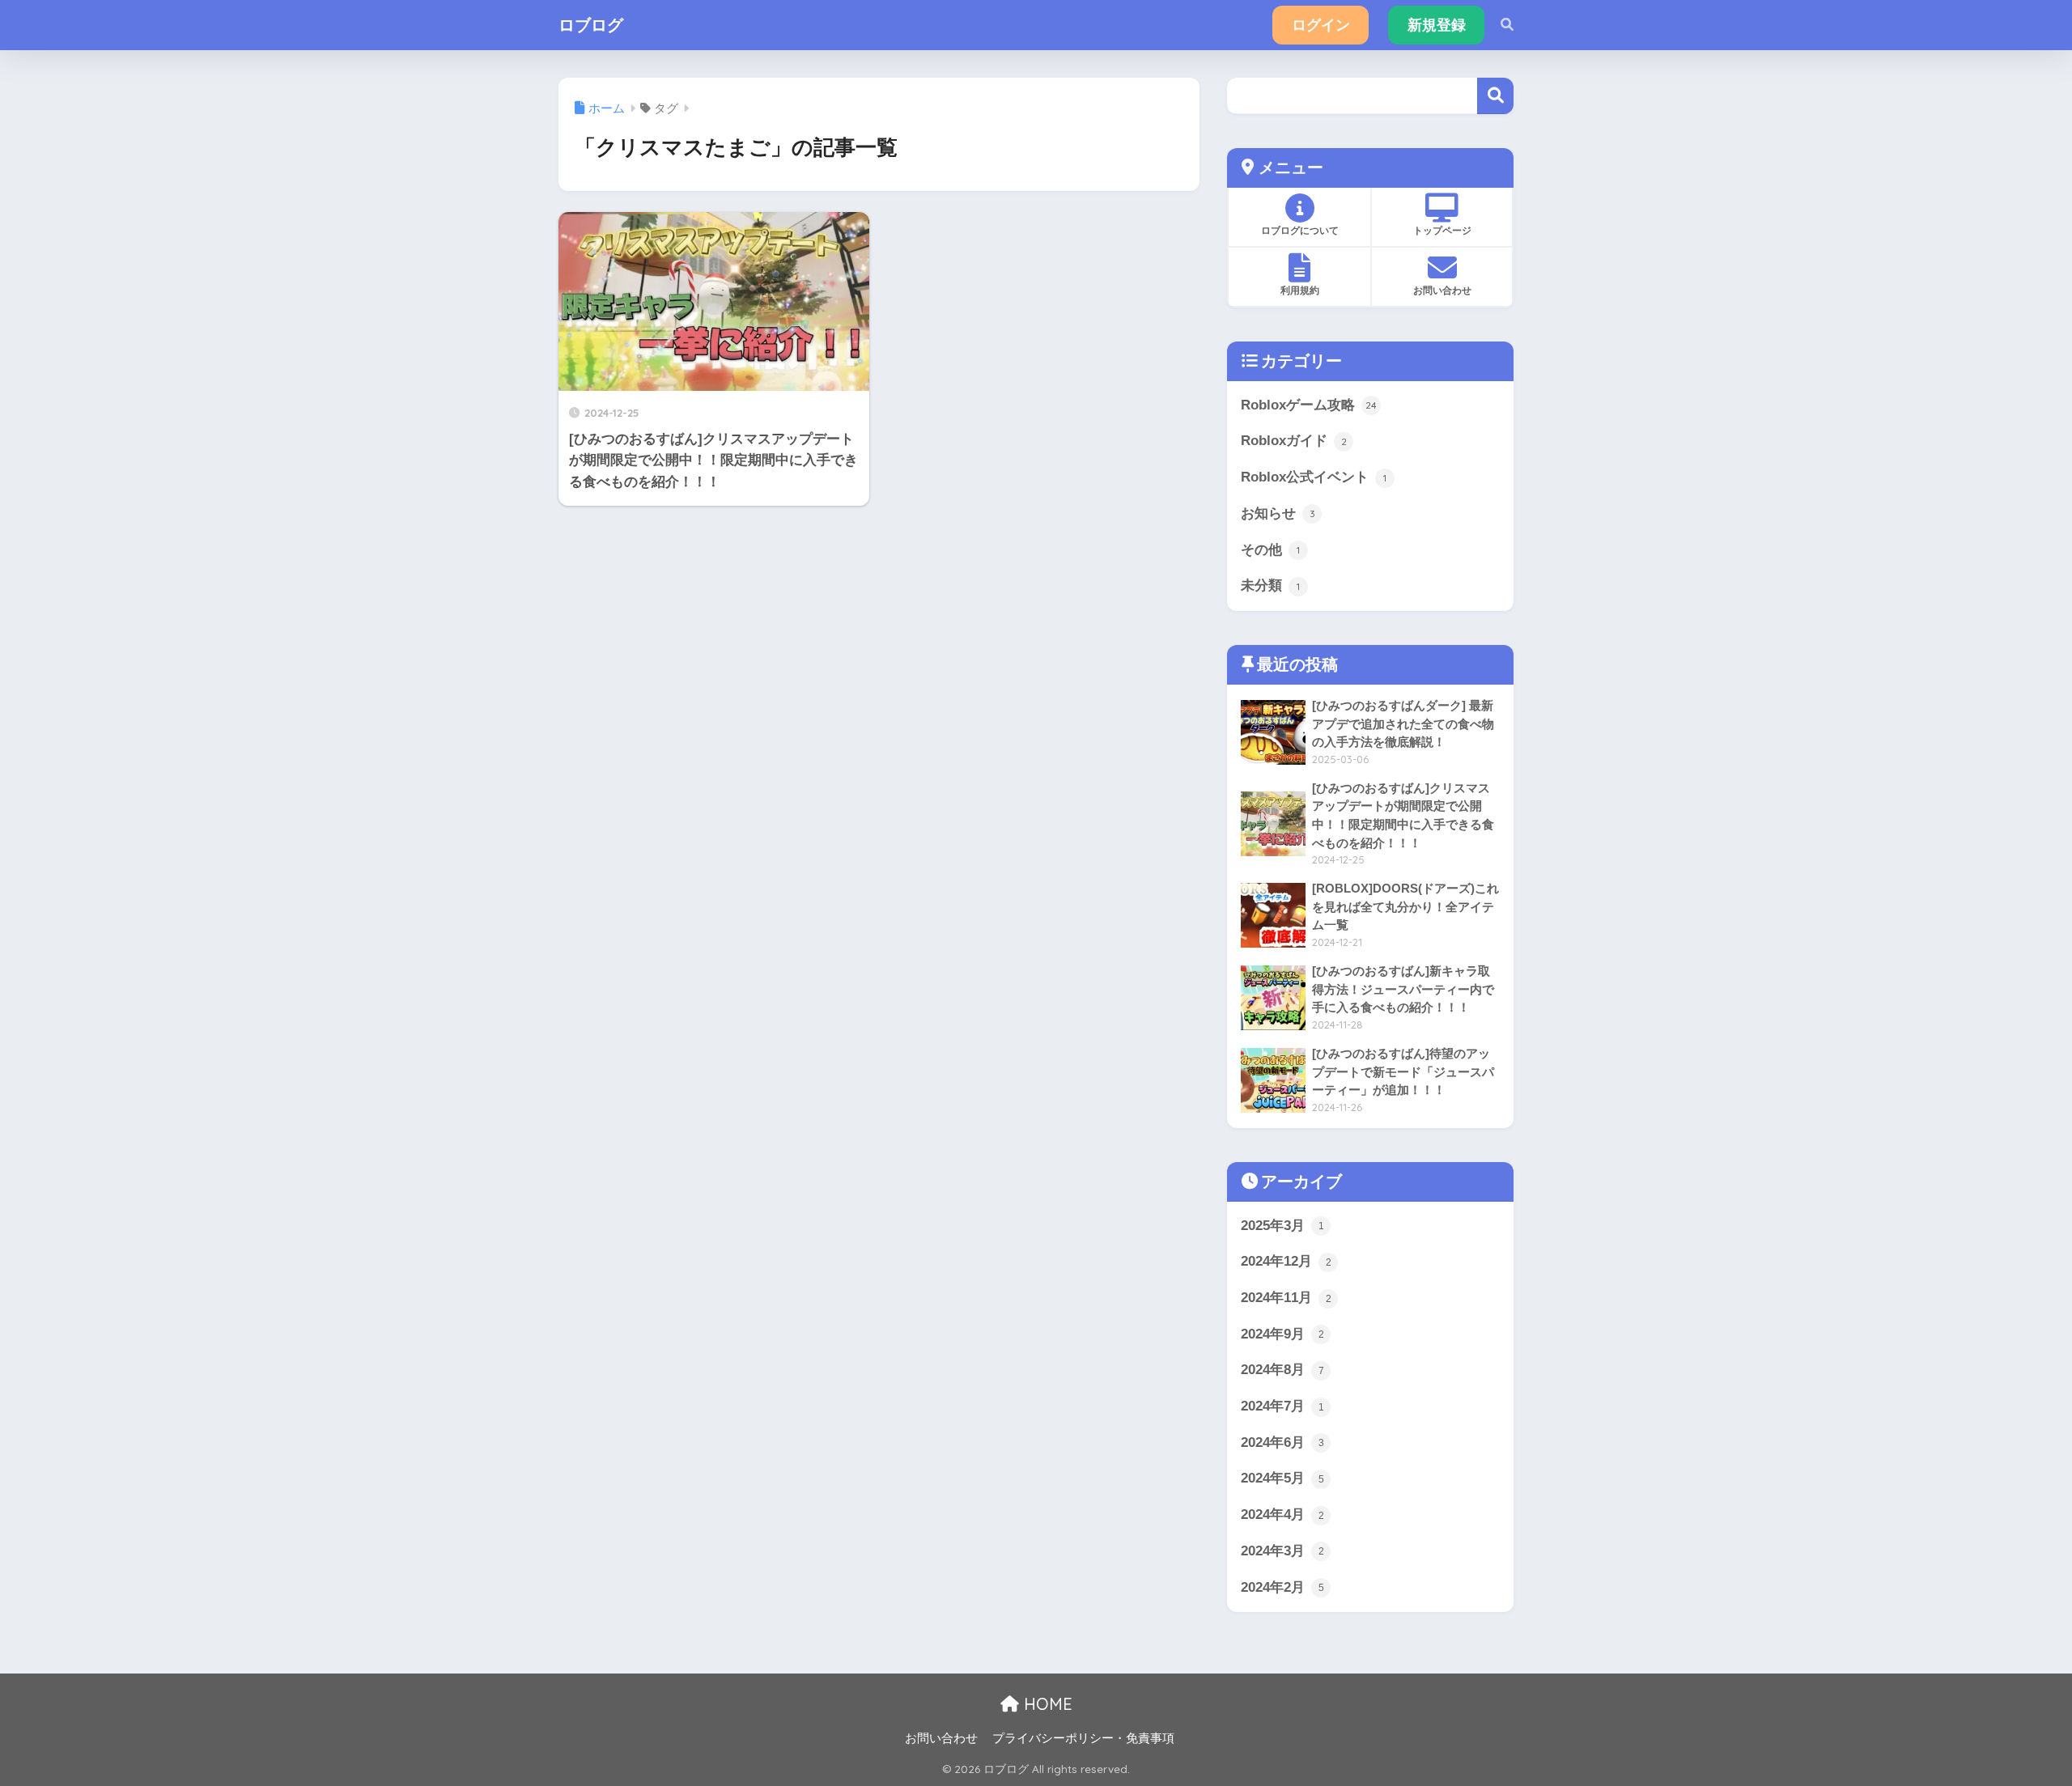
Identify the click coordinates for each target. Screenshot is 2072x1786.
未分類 (1270, 585)
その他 (1270, 550)
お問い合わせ (941, 1738)
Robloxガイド (1294, 441)
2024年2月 (1282, 1587)
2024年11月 (1286, 1298)
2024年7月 (1282, 1406)
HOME (1046, 1704)
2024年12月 (1286, 1261)
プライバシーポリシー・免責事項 (1083, 1738)
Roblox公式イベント (1314, 477)
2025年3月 (1282, 1226)
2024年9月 (1282, 1334)
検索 (1495, 96)
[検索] (1499, 25)
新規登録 (1437, 25)
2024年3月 (1282, 1551)
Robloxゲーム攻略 (1309, 405)
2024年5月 (1282, 1478)
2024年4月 (1282, 1514)
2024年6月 (1282, 1442)
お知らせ (1278, 513)
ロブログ (591, 25)
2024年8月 (1282, 1370)
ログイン (1321, 25)
